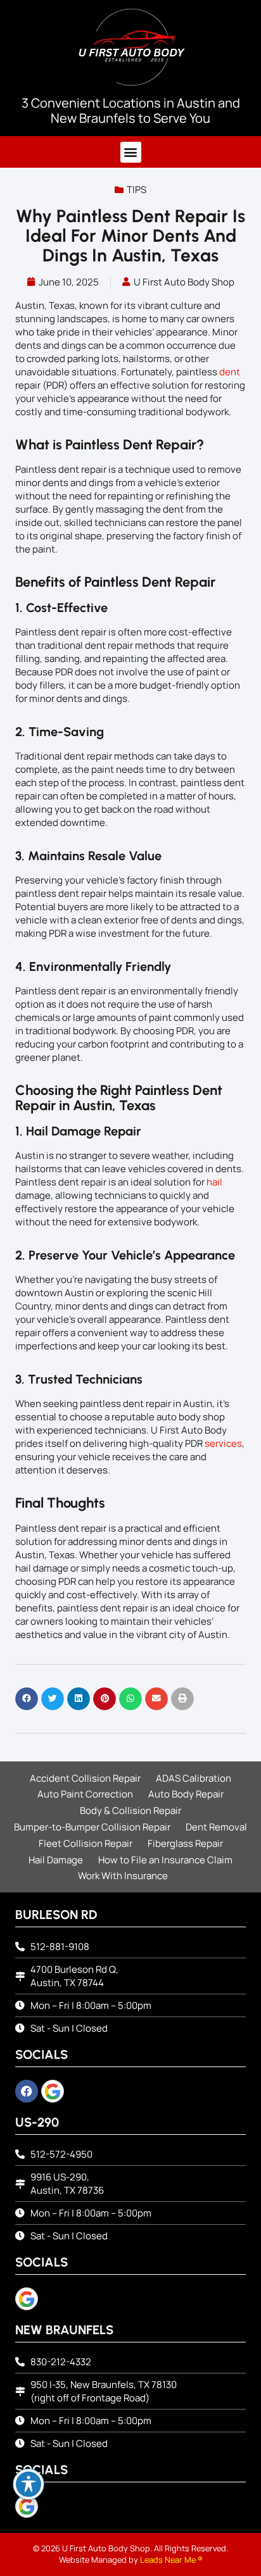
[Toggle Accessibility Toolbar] (29, 2484)
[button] (131, 152)
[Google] (53, 2091)
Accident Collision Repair (85, 1778)
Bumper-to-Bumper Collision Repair (92, 1827)
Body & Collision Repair (130, 1810)
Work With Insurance (123, 1876)
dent (230, 372)
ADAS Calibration (194, 1778)
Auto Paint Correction (85, 1794)
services (223, 1443)
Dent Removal (216, 1827)
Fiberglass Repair (185, 1843)
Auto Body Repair (186, 1794)
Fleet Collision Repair (86, 1843)
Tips (137, 190)
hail (214, 1182)
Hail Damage (56, 1860)
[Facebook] (27, 2091)
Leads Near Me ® (171, 2560)
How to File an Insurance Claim (165, 1860)
